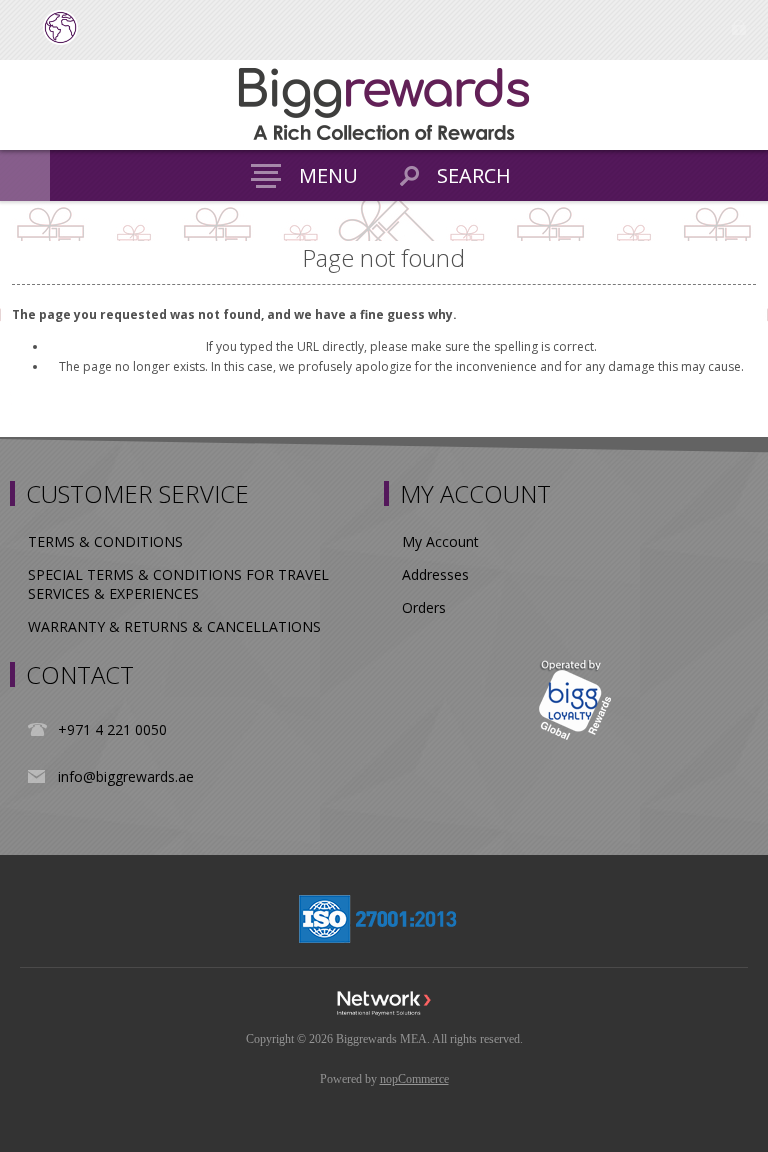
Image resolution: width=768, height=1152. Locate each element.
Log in (738, 27)
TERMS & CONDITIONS (105, 541)
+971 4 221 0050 (112, 729)
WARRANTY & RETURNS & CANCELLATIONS (174, 626)
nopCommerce (414, 1079)
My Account (440, 541)
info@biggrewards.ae (126, 776)
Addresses (435, 574)
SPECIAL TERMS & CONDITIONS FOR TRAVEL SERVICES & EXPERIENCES (178, 584)
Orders (424, 607)
